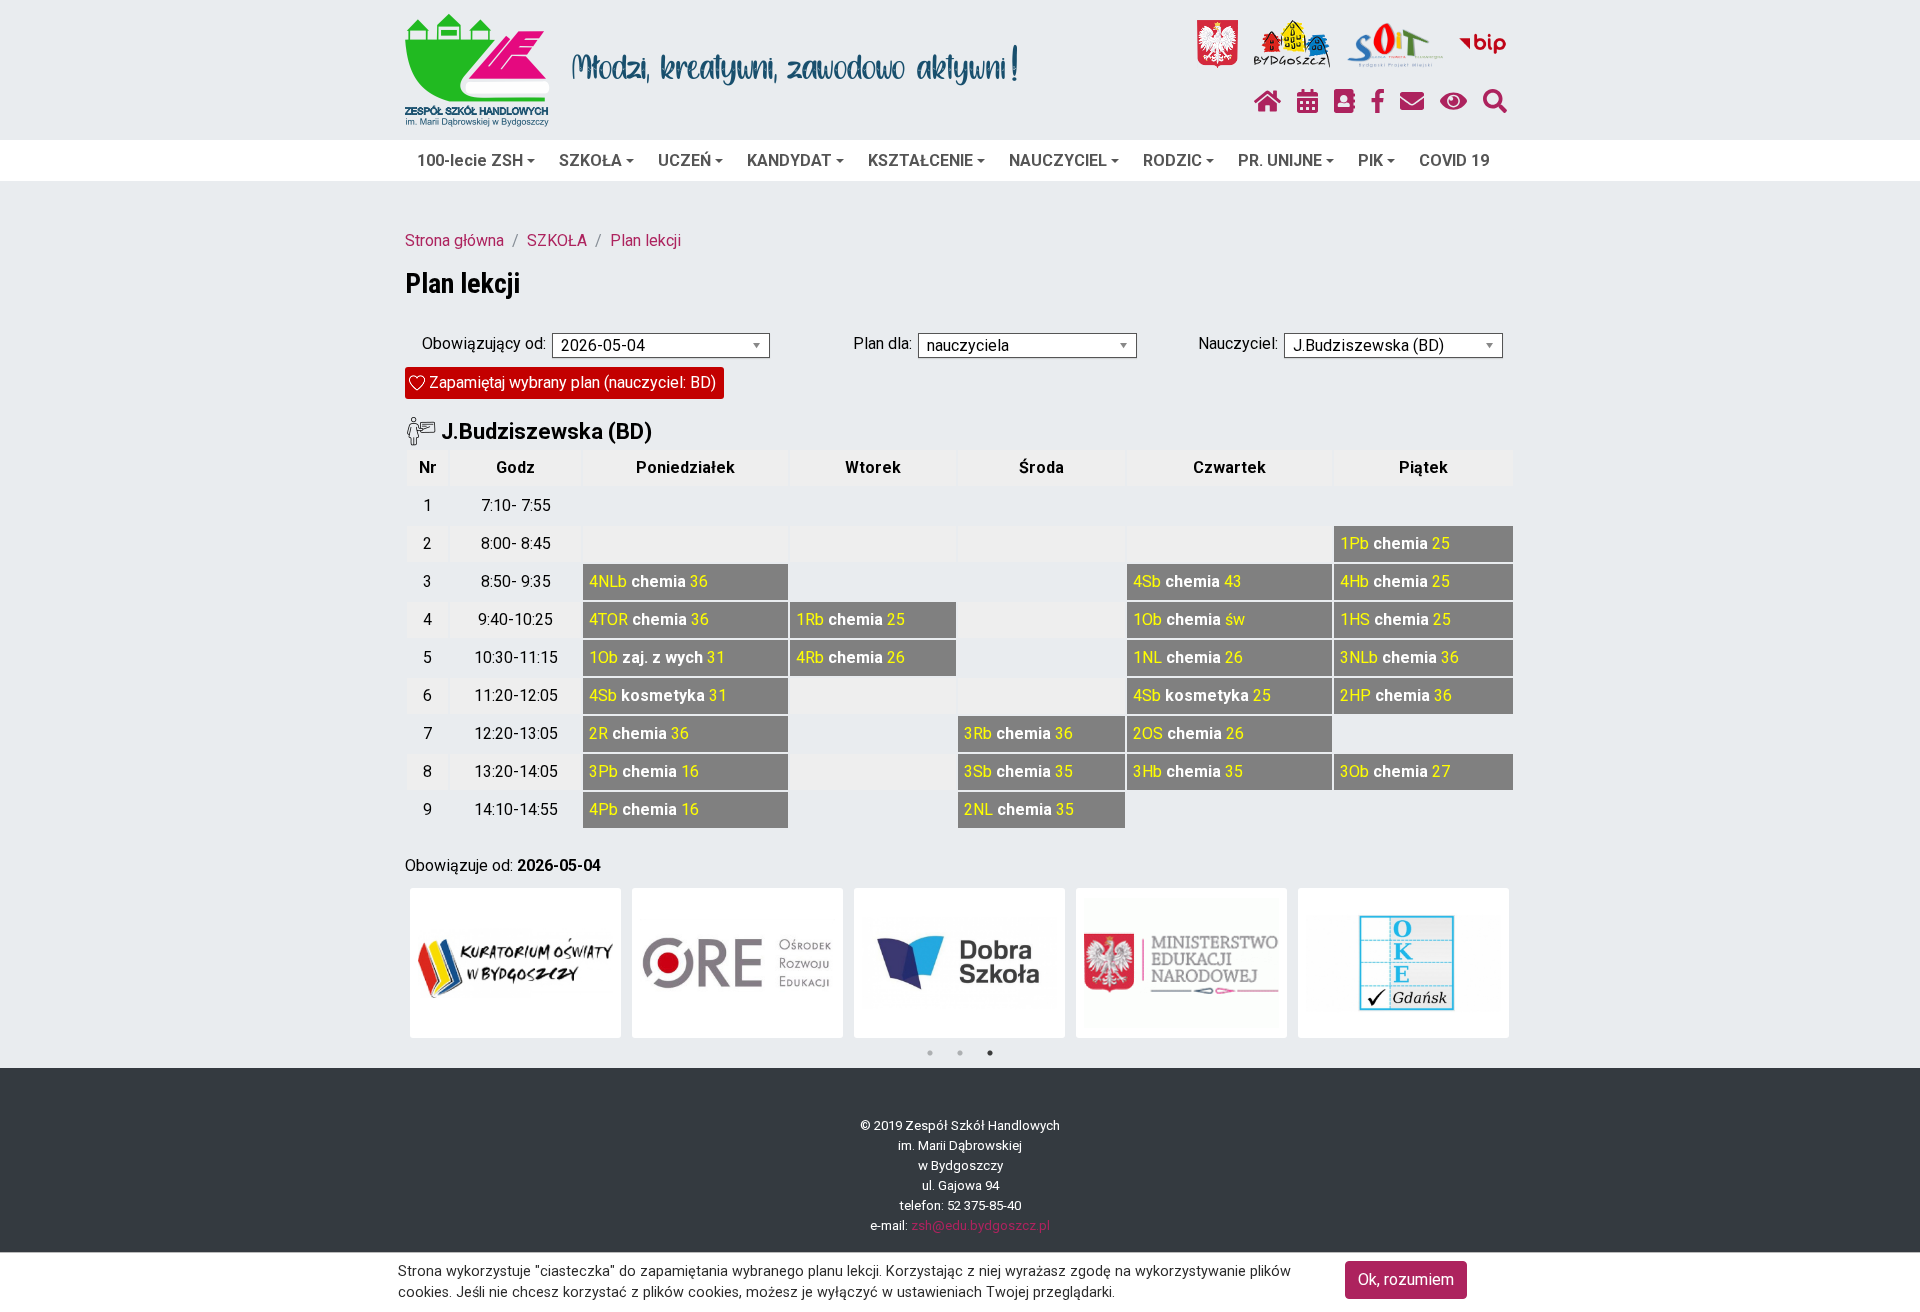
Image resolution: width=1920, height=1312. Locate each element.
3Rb (978, 733)
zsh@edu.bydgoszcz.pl (980, 1225)
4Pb (603, 809)
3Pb (603, 771)
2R (598, 733)
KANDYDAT (789, 160)
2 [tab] (960, 1053)
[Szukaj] (1495, 102)
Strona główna (454, 240)
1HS (1355, 619)
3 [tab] (990, 1053)
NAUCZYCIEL (1058, 160)
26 (896, 657)
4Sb (1147, 581)
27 (1441, 771)
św (1235, 619)
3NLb (1359, 657)
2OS (1148, 733)
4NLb (608, 581)
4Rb (810, 657)
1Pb (1354, 543)
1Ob (1147, 619)
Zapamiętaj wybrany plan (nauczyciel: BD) (572, 382)
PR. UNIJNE (1280, 160)
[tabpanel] (515, 963)
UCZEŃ (684, 160)
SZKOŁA (590, 160)
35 (1064, 771)
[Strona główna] (1267, 102)
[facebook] (1378, 102)
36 (699, 581)
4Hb (1354, 581)
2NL (978, 809)
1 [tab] (930, 1053)
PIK (1370, 160)
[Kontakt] (1412, 102)
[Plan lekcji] (1307, 102)
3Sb (978, 771)
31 (716, 657)
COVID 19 (1454, 160)
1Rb (810, 619)
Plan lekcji (645, 240)
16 (690, 771)
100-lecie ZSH (470, 160)
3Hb (1147, 771)
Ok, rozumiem (1406, 1279)
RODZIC (1172, 160)
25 (1441, 543)
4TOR (608, 619)
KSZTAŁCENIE (920, 160)
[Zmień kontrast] (1453, 102)
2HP (1355, 695)
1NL (1147, 657)
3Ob (1354, 771)
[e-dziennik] (1344, 102)
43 (1233, 581)
